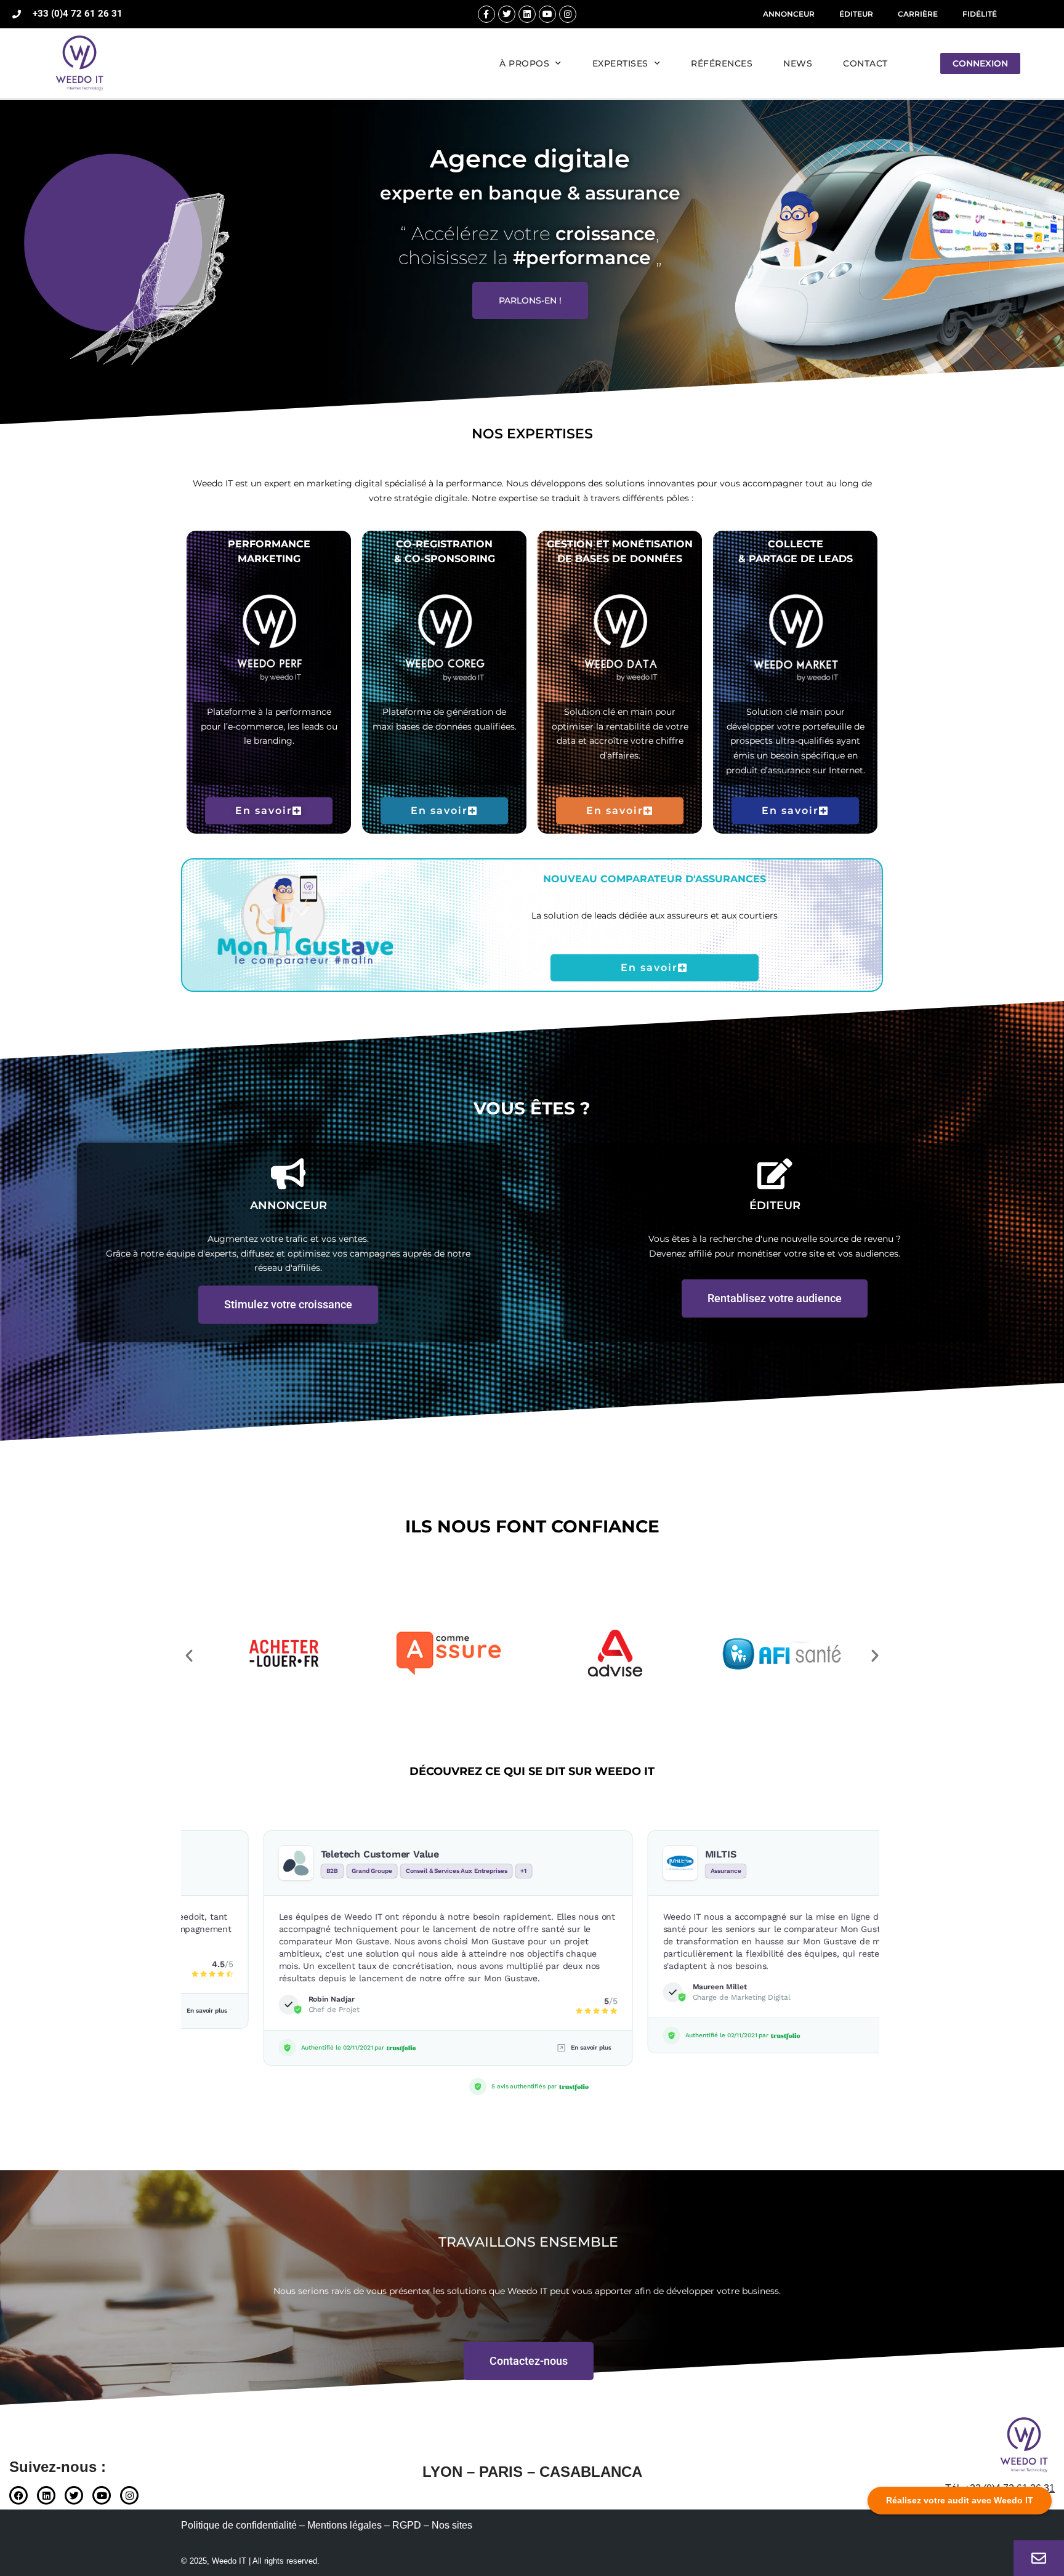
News (798, 63)
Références (722, 63)
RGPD (407, 2525)
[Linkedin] (527, 14)
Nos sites (452, 2525)
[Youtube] (547, 14)
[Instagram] (568, 14)
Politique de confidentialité (239, 2525)
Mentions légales (345, 2525)
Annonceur (789, 14)
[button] (189, 1656)
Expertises (620, 63)
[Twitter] (507, 14)
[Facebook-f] (486, 14)
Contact (865, 63)
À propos (524, 63)
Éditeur (856, 14)
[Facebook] (18, 2495)
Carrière (918, 14)
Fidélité (980, 14)
